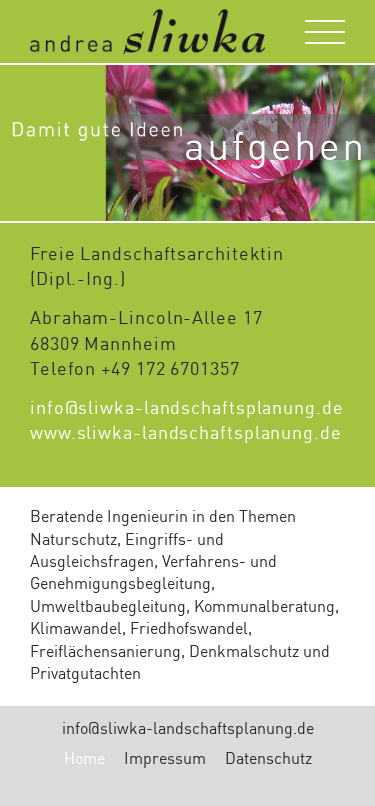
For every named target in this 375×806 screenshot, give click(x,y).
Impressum (165, 760)
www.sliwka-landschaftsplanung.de (186, 434)
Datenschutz (268, 760)
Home (84, 760)
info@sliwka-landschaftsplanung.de (187, 409)
